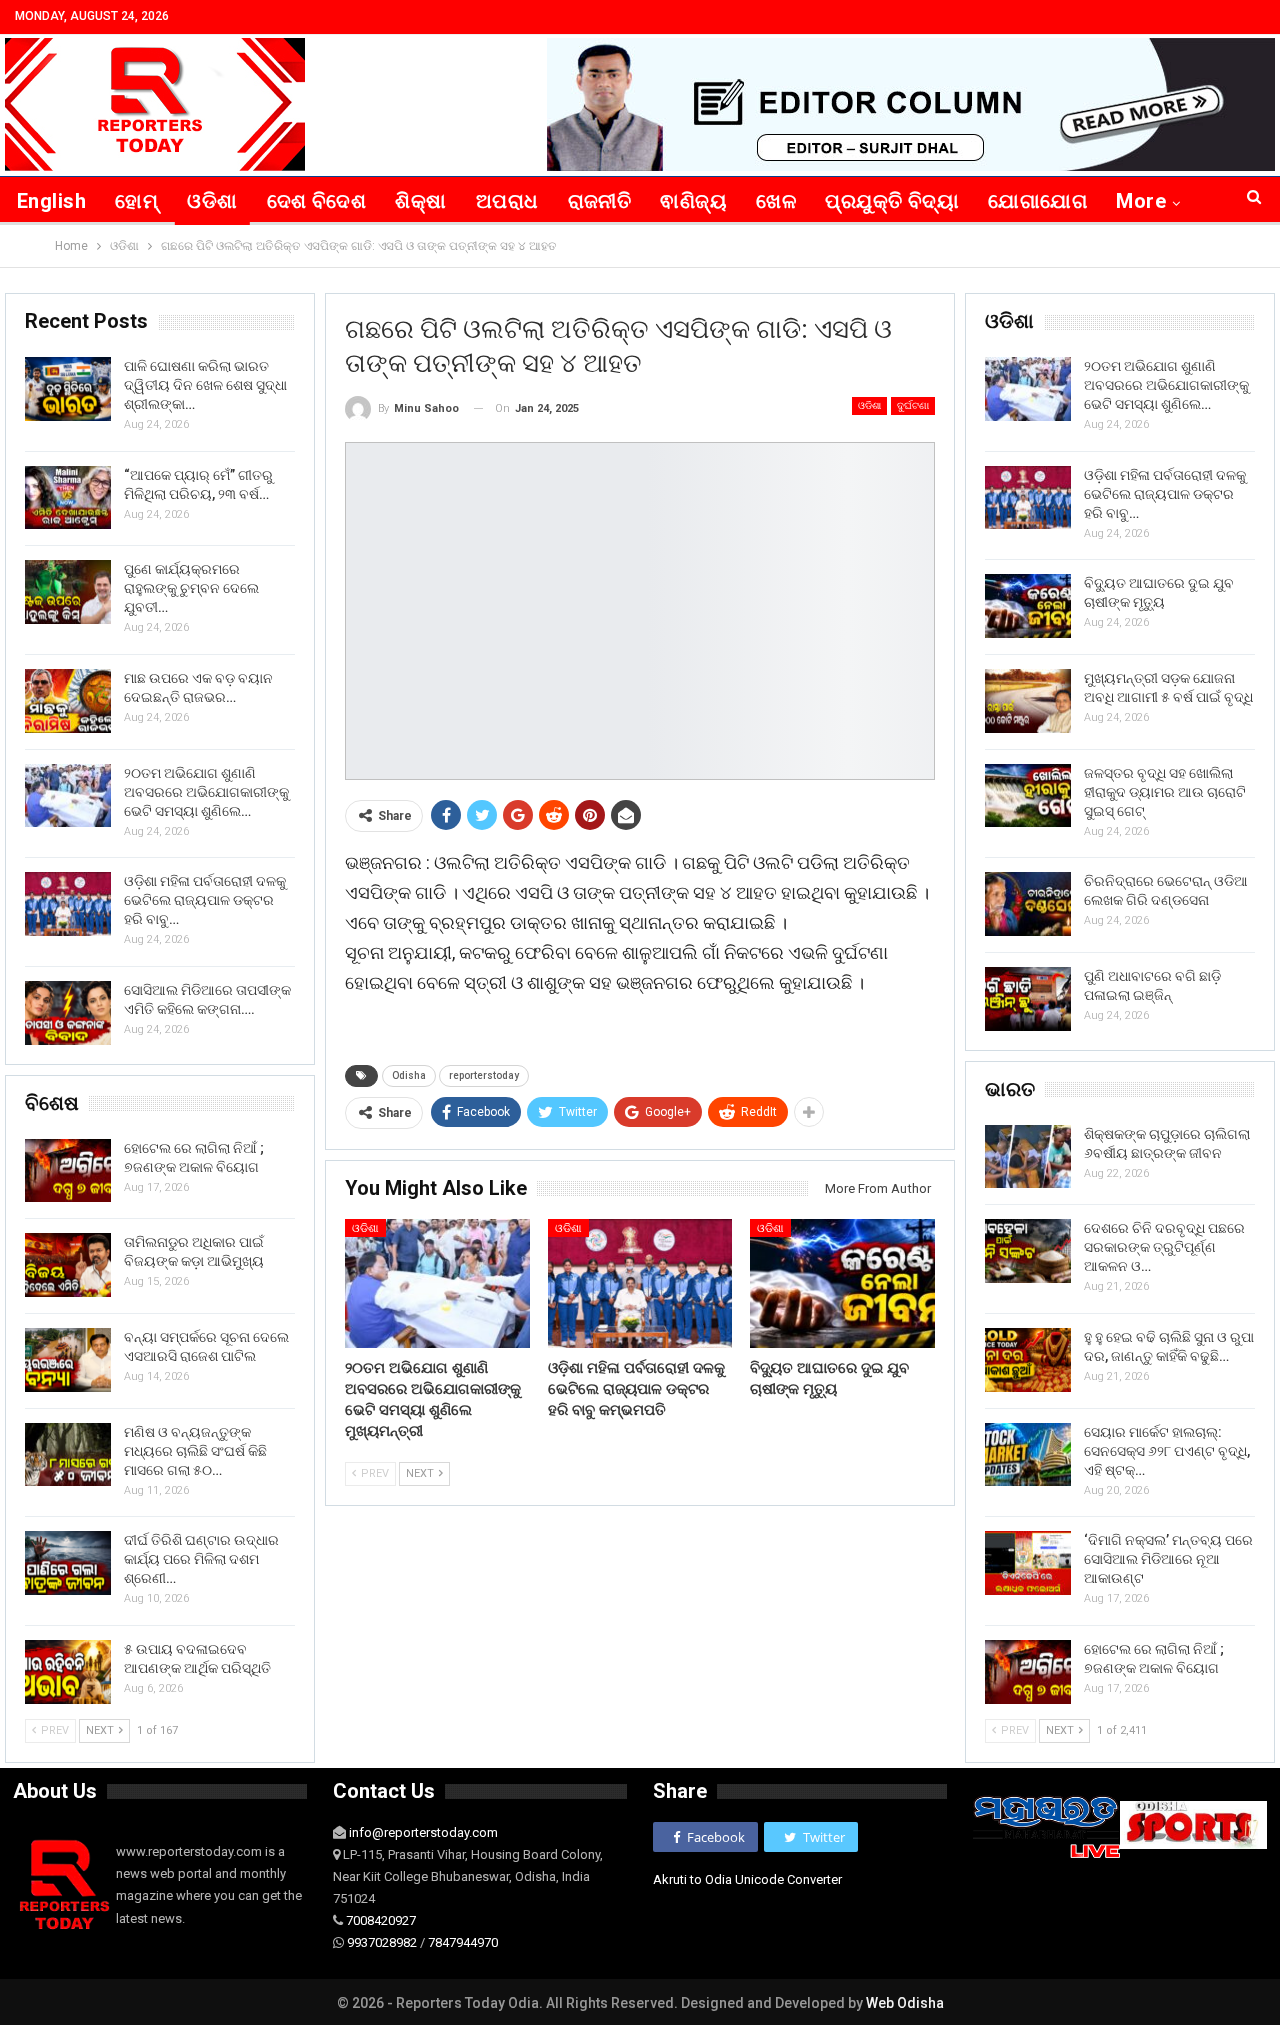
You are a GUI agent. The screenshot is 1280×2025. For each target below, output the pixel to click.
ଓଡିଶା (212, 201)
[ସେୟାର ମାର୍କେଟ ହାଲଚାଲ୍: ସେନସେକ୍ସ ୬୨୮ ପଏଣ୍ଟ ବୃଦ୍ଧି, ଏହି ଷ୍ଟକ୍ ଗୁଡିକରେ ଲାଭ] (1028, 1455)
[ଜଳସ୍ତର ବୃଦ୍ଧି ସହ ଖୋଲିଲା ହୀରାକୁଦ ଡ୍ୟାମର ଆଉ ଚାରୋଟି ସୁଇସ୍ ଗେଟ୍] (1028, 796)
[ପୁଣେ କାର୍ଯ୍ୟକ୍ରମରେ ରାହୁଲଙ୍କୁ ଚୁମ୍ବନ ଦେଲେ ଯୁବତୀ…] (68, 592)
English (51, 201)
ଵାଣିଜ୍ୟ (693, 201)
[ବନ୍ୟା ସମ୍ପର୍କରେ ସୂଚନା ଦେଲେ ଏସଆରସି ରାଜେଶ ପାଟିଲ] (68, 1360)
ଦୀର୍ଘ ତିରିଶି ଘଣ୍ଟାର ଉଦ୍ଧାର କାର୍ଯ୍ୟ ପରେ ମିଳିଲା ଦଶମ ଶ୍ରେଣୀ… (201, 1559)
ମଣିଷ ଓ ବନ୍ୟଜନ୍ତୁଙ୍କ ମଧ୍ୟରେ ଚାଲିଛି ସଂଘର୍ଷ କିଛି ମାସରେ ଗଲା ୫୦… (195, 1451)
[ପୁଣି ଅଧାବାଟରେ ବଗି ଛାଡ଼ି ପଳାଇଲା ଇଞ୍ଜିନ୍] (1028, 999)
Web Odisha (905, 2003)
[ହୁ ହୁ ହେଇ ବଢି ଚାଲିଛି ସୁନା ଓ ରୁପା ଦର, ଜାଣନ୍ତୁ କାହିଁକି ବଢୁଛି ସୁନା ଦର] (1028, 1360)
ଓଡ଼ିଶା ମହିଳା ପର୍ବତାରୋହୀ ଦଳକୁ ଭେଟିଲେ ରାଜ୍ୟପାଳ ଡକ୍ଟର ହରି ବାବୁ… (1165, 494)
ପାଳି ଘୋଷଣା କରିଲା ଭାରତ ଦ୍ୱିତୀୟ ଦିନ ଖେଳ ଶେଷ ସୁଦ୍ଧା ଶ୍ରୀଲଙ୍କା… (205, 385)
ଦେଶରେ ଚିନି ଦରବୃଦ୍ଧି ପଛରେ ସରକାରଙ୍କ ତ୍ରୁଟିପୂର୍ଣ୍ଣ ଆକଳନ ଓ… (1164, 1247)
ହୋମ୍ (136, 201)
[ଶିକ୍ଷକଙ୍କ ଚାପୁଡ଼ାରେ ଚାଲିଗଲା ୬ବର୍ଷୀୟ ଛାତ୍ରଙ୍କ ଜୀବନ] (1028, 1157)
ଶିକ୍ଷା (420, 201)
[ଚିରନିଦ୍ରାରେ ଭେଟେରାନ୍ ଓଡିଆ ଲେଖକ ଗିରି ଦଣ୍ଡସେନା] (1028, 904)
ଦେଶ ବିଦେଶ (317, 201)
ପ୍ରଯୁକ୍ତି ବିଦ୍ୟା (892, 201)
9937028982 (382, 1942)
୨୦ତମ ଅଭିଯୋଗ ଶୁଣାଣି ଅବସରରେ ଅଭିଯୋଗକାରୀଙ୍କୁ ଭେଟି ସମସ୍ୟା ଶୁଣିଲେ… (1166, 385)
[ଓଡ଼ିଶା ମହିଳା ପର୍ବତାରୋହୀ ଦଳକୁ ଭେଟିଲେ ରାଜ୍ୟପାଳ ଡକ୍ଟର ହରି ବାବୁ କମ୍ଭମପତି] (640, 1283)
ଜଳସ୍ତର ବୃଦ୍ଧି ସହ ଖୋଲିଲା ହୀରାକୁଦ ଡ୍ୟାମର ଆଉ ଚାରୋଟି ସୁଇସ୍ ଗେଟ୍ (1165, 792)
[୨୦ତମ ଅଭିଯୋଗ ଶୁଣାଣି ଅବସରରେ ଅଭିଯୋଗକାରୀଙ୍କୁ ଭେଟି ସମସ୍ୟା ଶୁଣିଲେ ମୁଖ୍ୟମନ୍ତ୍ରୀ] (437, 1283)
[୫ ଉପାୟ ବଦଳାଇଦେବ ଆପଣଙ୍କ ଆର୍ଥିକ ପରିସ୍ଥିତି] (68, 1672)
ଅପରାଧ (507, 201)
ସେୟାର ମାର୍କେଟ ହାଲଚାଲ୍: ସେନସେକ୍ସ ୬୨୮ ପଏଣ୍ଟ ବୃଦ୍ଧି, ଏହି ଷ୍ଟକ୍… (1167, 1451)
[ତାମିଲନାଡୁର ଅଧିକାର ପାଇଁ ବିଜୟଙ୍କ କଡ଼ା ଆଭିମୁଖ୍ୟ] (68, 1265)
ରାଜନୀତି (600, 201)
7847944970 (463, 1942)
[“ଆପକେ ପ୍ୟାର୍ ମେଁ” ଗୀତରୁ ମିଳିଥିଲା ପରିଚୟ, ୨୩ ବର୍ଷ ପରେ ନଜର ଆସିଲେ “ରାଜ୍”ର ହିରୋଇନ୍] (68, 498)
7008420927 (381, 1920)
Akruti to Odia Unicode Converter (747, 1879)
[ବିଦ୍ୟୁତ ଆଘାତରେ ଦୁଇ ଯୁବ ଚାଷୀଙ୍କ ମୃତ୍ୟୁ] (842, 1283)
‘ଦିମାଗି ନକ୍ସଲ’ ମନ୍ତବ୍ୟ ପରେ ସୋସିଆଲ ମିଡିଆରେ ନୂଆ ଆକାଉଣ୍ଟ (1168, 1559)
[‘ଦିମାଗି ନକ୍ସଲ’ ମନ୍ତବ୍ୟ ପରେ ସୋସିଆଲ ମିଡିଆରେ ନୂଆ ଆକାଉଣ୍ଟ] (1028, 1563)
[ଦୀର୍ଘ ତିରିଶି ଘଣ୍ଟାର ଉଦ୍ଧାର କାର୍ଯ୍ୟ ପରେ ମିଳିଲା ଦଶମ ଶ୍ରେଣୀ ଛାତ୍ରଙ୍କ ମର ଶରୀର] (68, 1563)
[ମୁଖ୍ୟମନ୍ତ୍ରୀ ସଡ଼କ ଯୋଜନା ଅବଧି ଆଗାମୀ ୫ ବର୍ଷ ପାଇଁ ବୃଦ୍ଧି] (1028, 701)
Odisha (409, 1075)
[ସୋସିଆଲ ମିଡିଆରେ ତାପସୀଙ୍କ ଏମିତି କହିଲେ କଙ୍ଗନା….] (68, 1013)
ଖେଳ (776, 201)
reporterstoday (484, 1075)
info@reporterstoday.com (423, 1832)
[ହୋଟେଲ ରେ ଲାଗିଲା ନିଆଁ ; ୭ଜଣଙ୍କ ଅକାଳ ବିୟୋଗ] (1028, 1672)
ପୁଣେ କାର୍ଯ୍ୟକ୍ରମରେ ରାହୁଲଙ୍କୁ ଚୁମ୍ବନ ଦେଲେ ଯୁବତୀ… (191, 588)
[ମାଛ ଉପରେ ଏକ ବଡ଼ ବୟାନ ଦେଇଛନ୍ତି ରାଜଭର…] (68, 701)
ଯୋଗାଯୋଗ (1037, 201)
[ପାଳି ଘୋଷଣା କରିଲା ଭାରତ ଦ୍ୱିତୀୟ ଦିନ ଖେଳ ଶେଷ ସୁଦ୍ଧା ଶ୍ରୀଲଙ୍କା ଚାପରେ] (68, 389)
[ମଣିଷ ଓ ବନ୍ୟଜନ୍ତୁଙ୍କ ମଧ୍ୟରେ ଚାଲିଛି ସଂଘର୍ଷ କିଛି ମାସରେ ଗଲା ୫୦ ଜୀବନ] (68, 1455)
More (1141, 201)
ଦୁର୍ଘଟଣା (913, 405)
